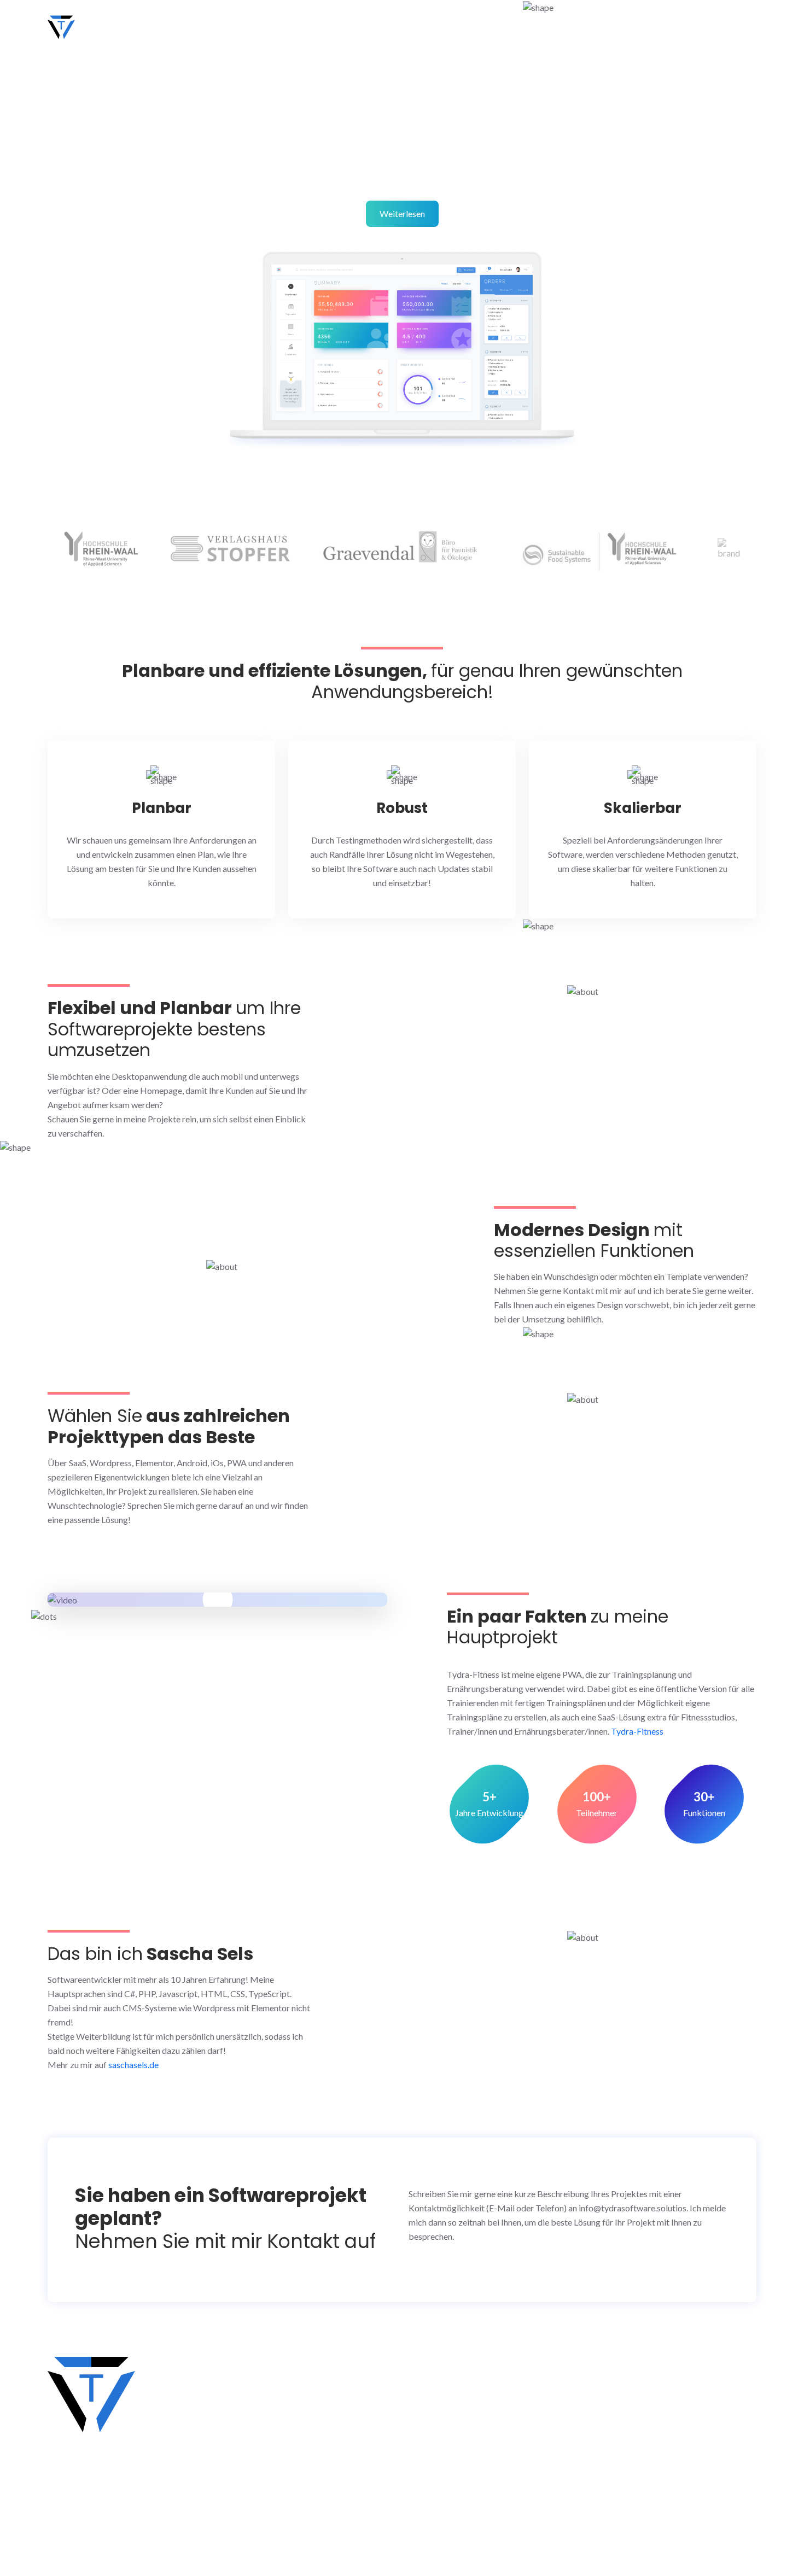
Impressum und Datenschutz (360, 2497)
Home (477, 27)
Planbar (162, 808)
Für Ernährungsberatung (353, 2449)
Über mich (709, 27)
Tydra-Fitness (637, 1731)
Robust (402, 808)
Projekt (647, 27)
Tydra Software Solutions (138, 26)
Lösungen (535, 27)
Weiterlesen (402, 213)
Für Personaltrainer (343, 2473)
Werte (593, 27)
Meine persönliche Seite (352, 2401)
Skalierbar (643, 808)
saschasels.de (133, 2065)
